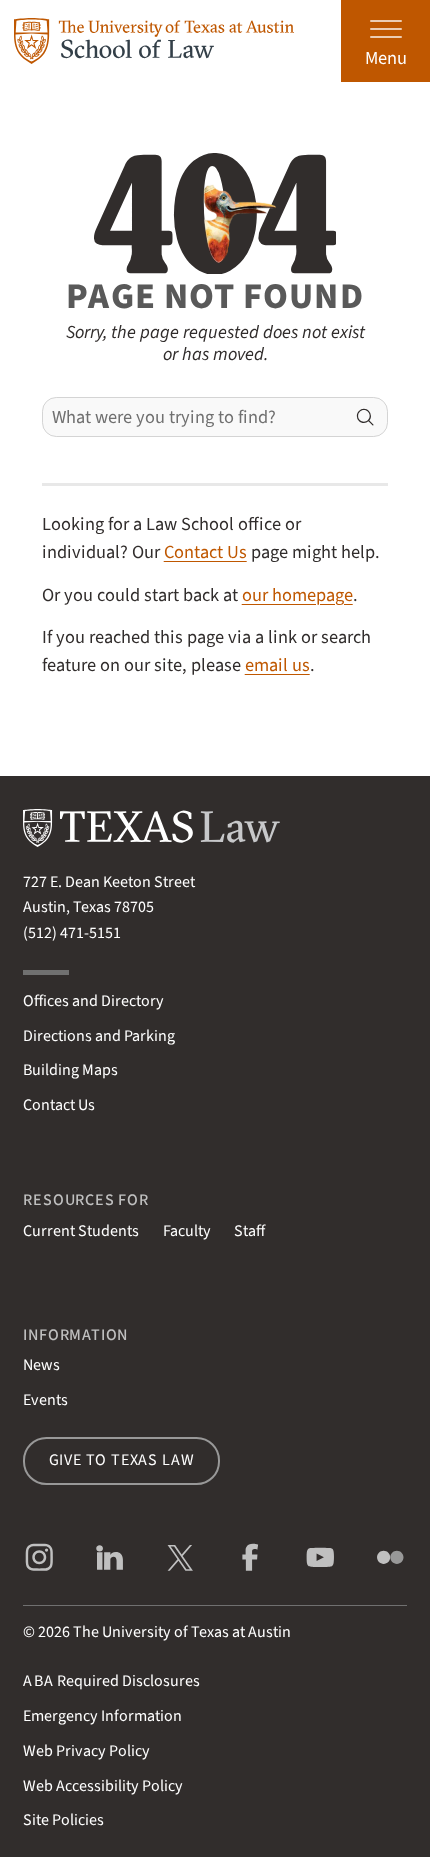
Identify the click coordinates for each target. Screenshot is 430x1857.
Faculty (187, 1231)
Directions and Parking (99, 1036)
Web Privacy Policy (86, 1751)
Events (45, 1400)
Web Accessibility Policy (103, 1786)
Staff (249, 1231)
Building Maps (70, 1070)
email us (277, 665)
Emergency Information (102, 1716)
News (41, 1365)
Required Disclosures (111, 1681)
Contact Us (205, 552)
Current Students (81, 1231)
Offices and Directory (93, 1001)
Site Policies (63, 1820)
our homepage (297, 595)
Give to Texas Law (122, 1460)
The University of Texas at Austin (182, 1632)
